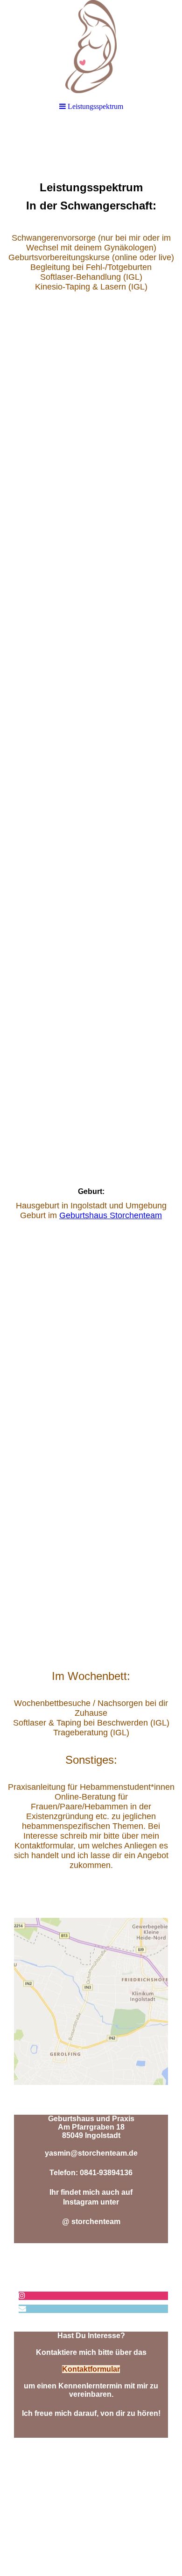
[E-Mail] (22, 2309)
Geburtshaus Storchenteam (111, 1215)
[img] (91, 47)
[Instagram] (22, 2296)
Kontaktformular (91, 2369)
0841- (89, 2173)
